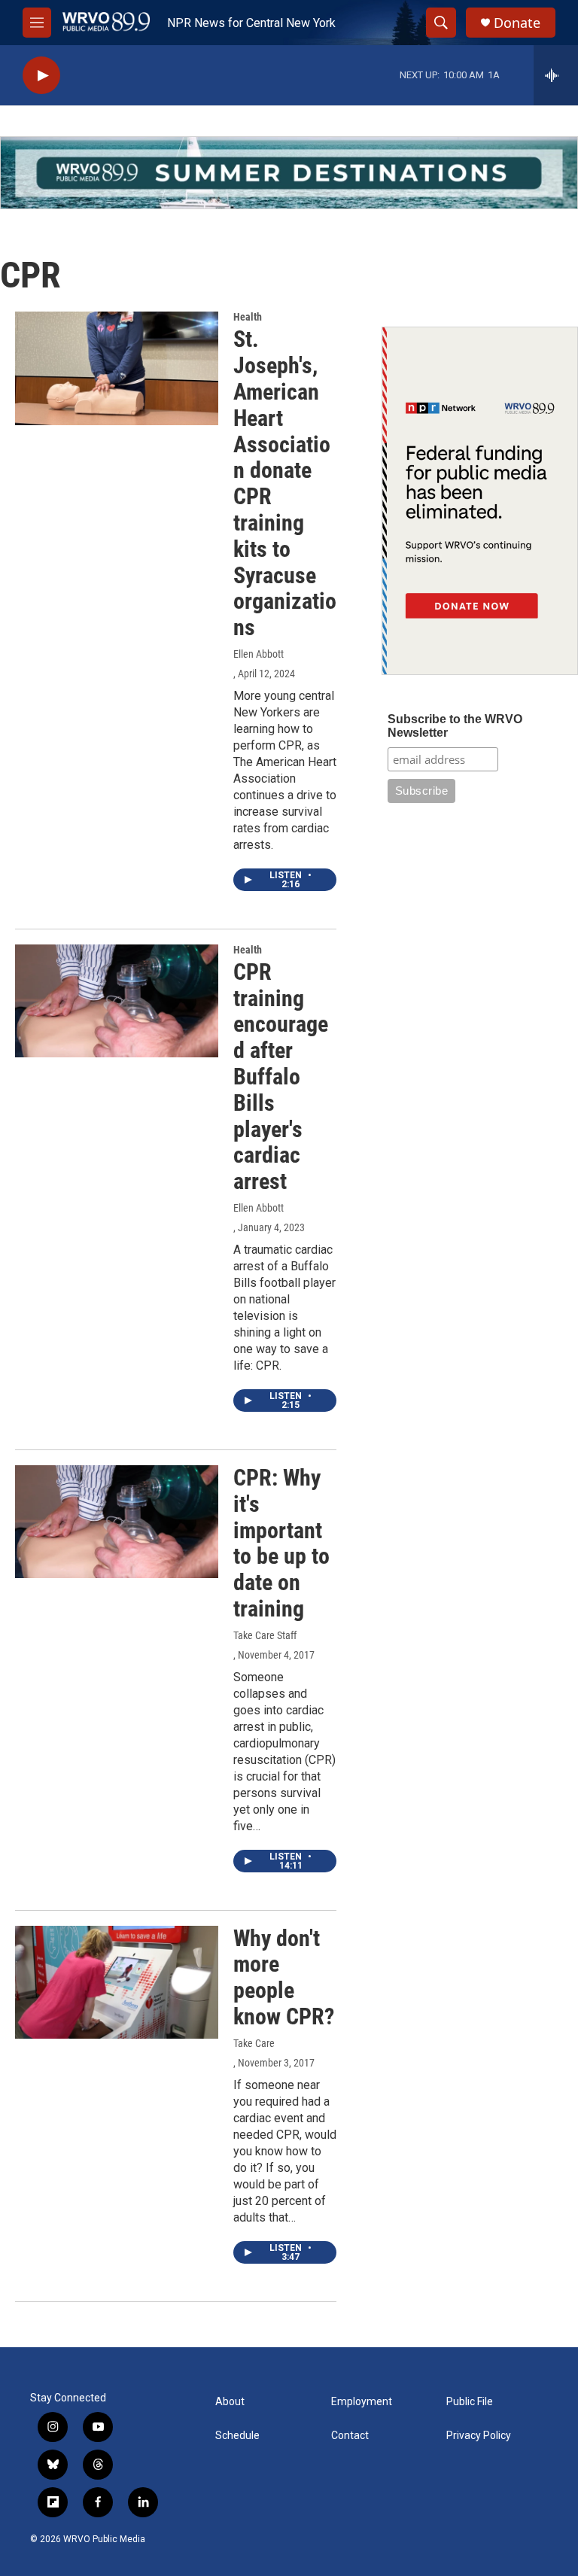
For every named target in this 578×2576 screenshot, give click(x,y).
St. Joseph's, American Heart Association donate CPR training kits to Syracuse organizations (285, 483)
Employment (362, 2402)
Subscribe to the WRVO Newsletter (455, 726)
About (230, 2402)
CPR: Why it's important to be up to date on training (281, 1543)
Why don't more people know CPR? (284, 1977)
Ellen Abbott (259, 654)
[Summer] (289, 173)
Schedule (237, 2436)
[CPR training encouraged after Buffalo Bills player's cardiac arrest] (117, 1001)
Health (248, 317)
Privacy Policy (479, 2436)
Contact (350, 2436)
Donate (517, 23)
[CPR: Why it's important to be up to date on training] (117, 1522)
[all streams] (556, 75)
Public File (470, 2402)
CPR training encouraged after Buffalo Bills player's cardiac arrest (281, 1077)
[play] (41, 76)
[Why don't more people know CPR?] (117, 1982)
